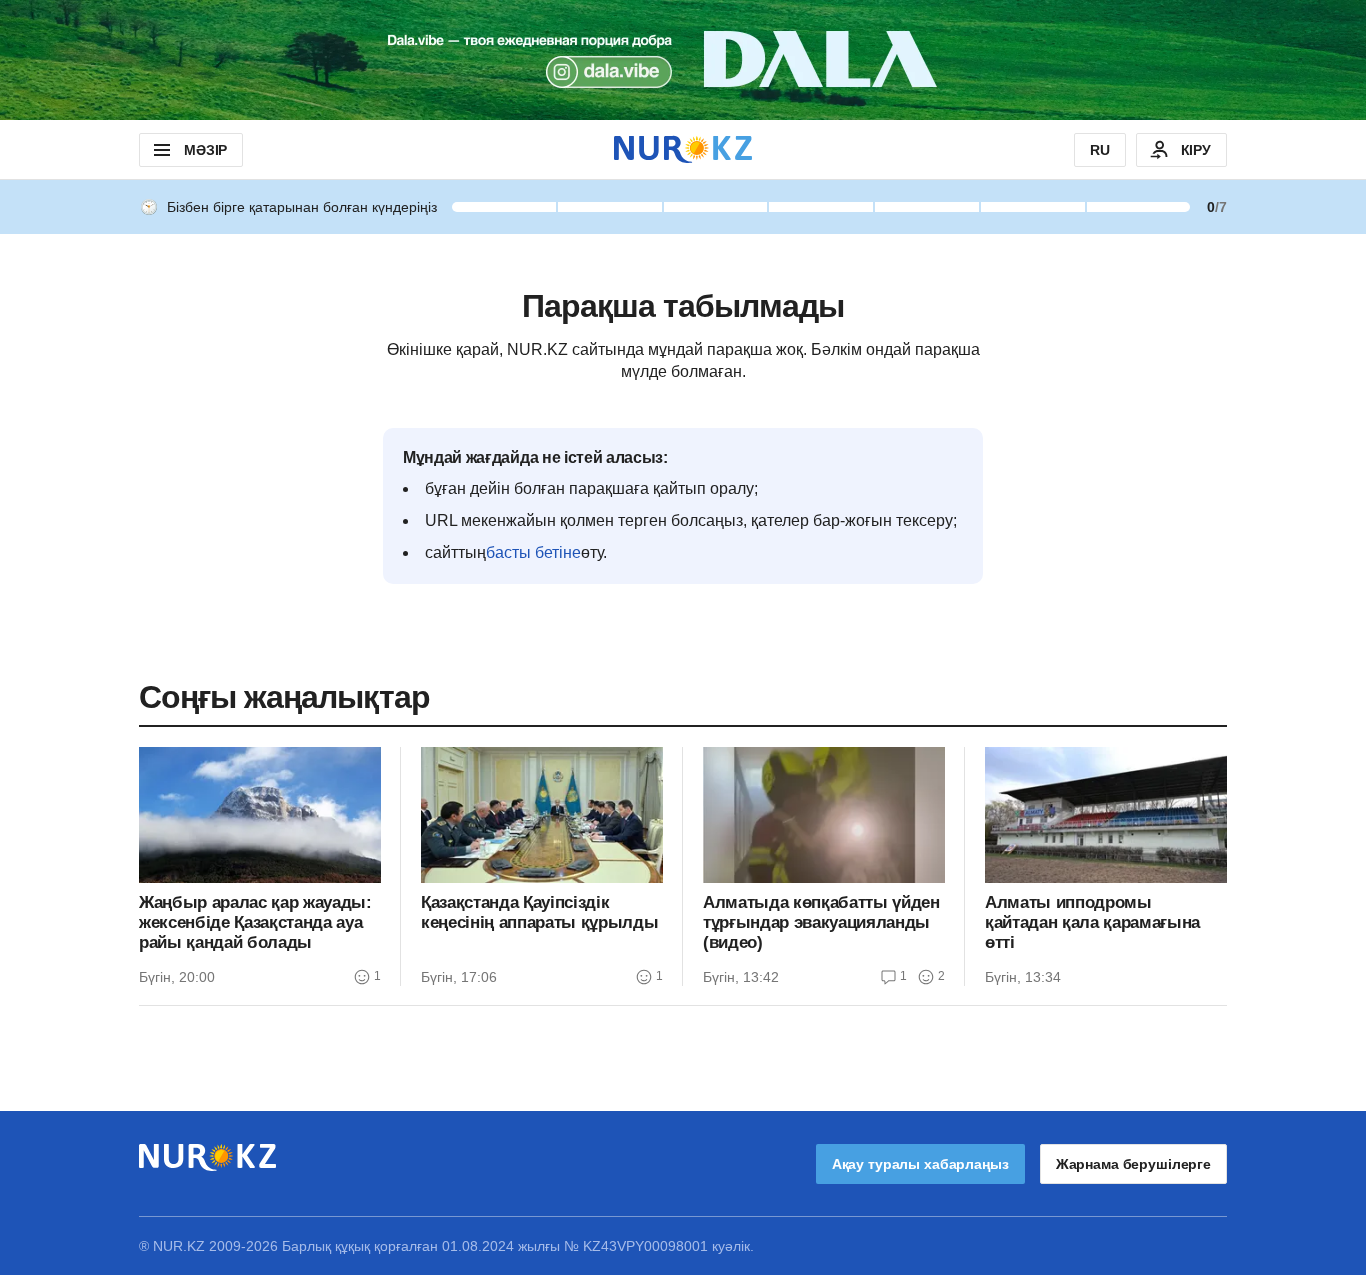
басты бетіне (533, 552)
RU (1100, 150)
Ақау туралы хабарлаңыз (920, 1164)
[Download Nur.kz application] (683, 60)
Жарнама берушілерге (1133, 1164)
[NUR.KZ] (683, 149)
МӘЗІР (205, 150)
